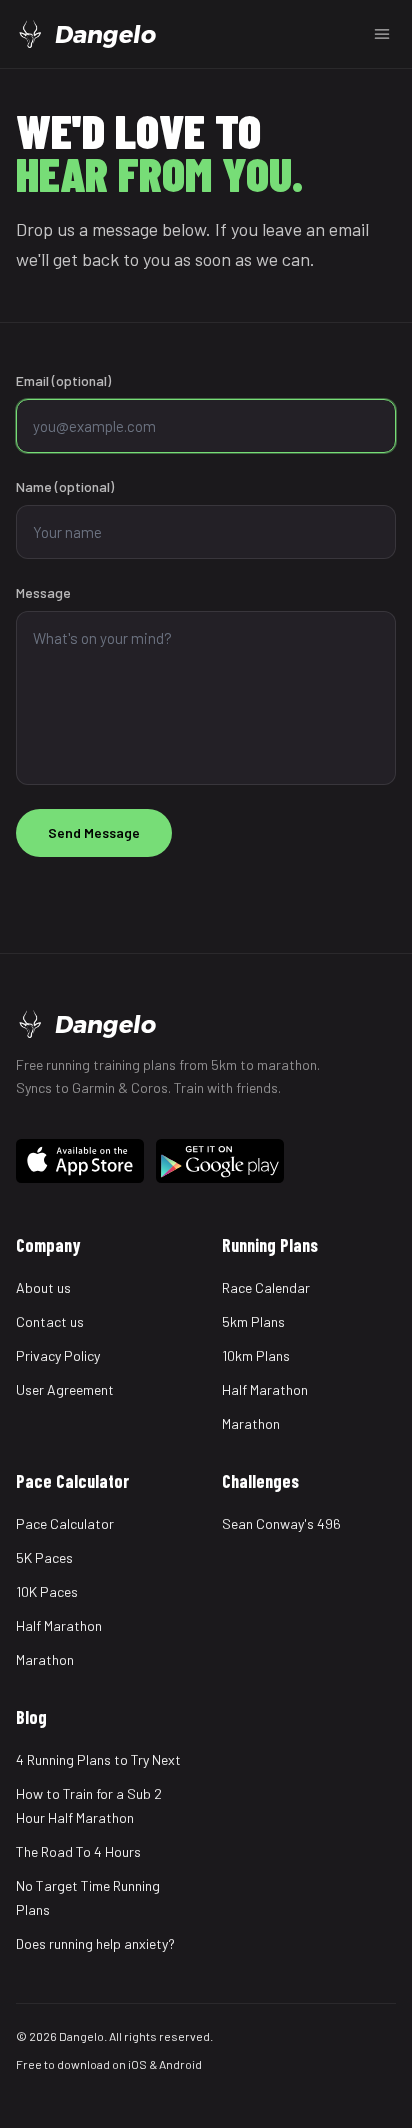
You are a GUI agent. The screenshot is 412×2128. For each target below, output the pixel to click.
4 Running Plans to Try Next (98, 1759)
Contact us (50, 1321)
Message (43, 592)
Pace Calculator (65, 1523)
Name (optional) (65, 486)
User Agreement (65, 1389)
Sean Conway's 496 (281, 1523)
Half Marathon (265, 1389)
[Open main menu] (382, 34)
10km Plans (256, 1355)
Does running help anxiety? (95, 1943)
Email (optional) (63, 380)
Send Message (94, 832)
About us (43, 1287)
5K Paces (44, 1557)
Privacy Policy (58, 1355)
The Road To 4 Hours (78, 1851)
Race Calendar (266, 1287)
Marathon (251, 1423)
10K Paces (47, 1591)
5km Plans (253, 1321)
